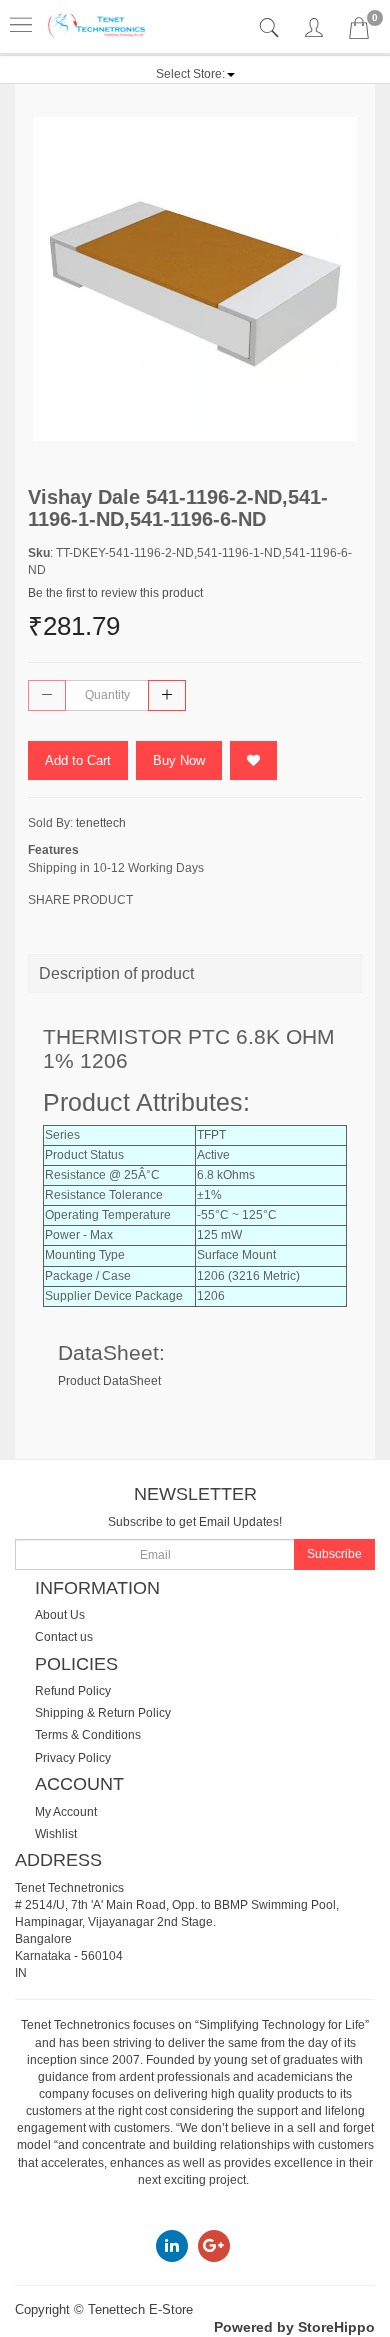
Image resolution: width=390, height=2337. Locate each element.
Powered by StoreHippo (294, 2327)
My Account (66, 1812)
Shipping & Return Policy (103, 1713)
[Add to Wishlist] (253, 760)
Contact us (64, 1637)
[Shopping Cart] (359, 32)
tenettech (101, 823)
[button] (195, 74)
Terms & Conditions (88, 1735)
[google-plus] (214, 2245)
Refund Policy (73, 1691)
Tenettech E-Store (140, 2309)
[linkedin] (172, 2245)
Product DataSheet (109, 1381)
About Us (60, 1615)
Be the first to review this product (115, 593)
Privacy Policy (73, 1758)
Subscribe (334, 1554)
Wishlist (56, 1834)
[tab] (271, 28)
